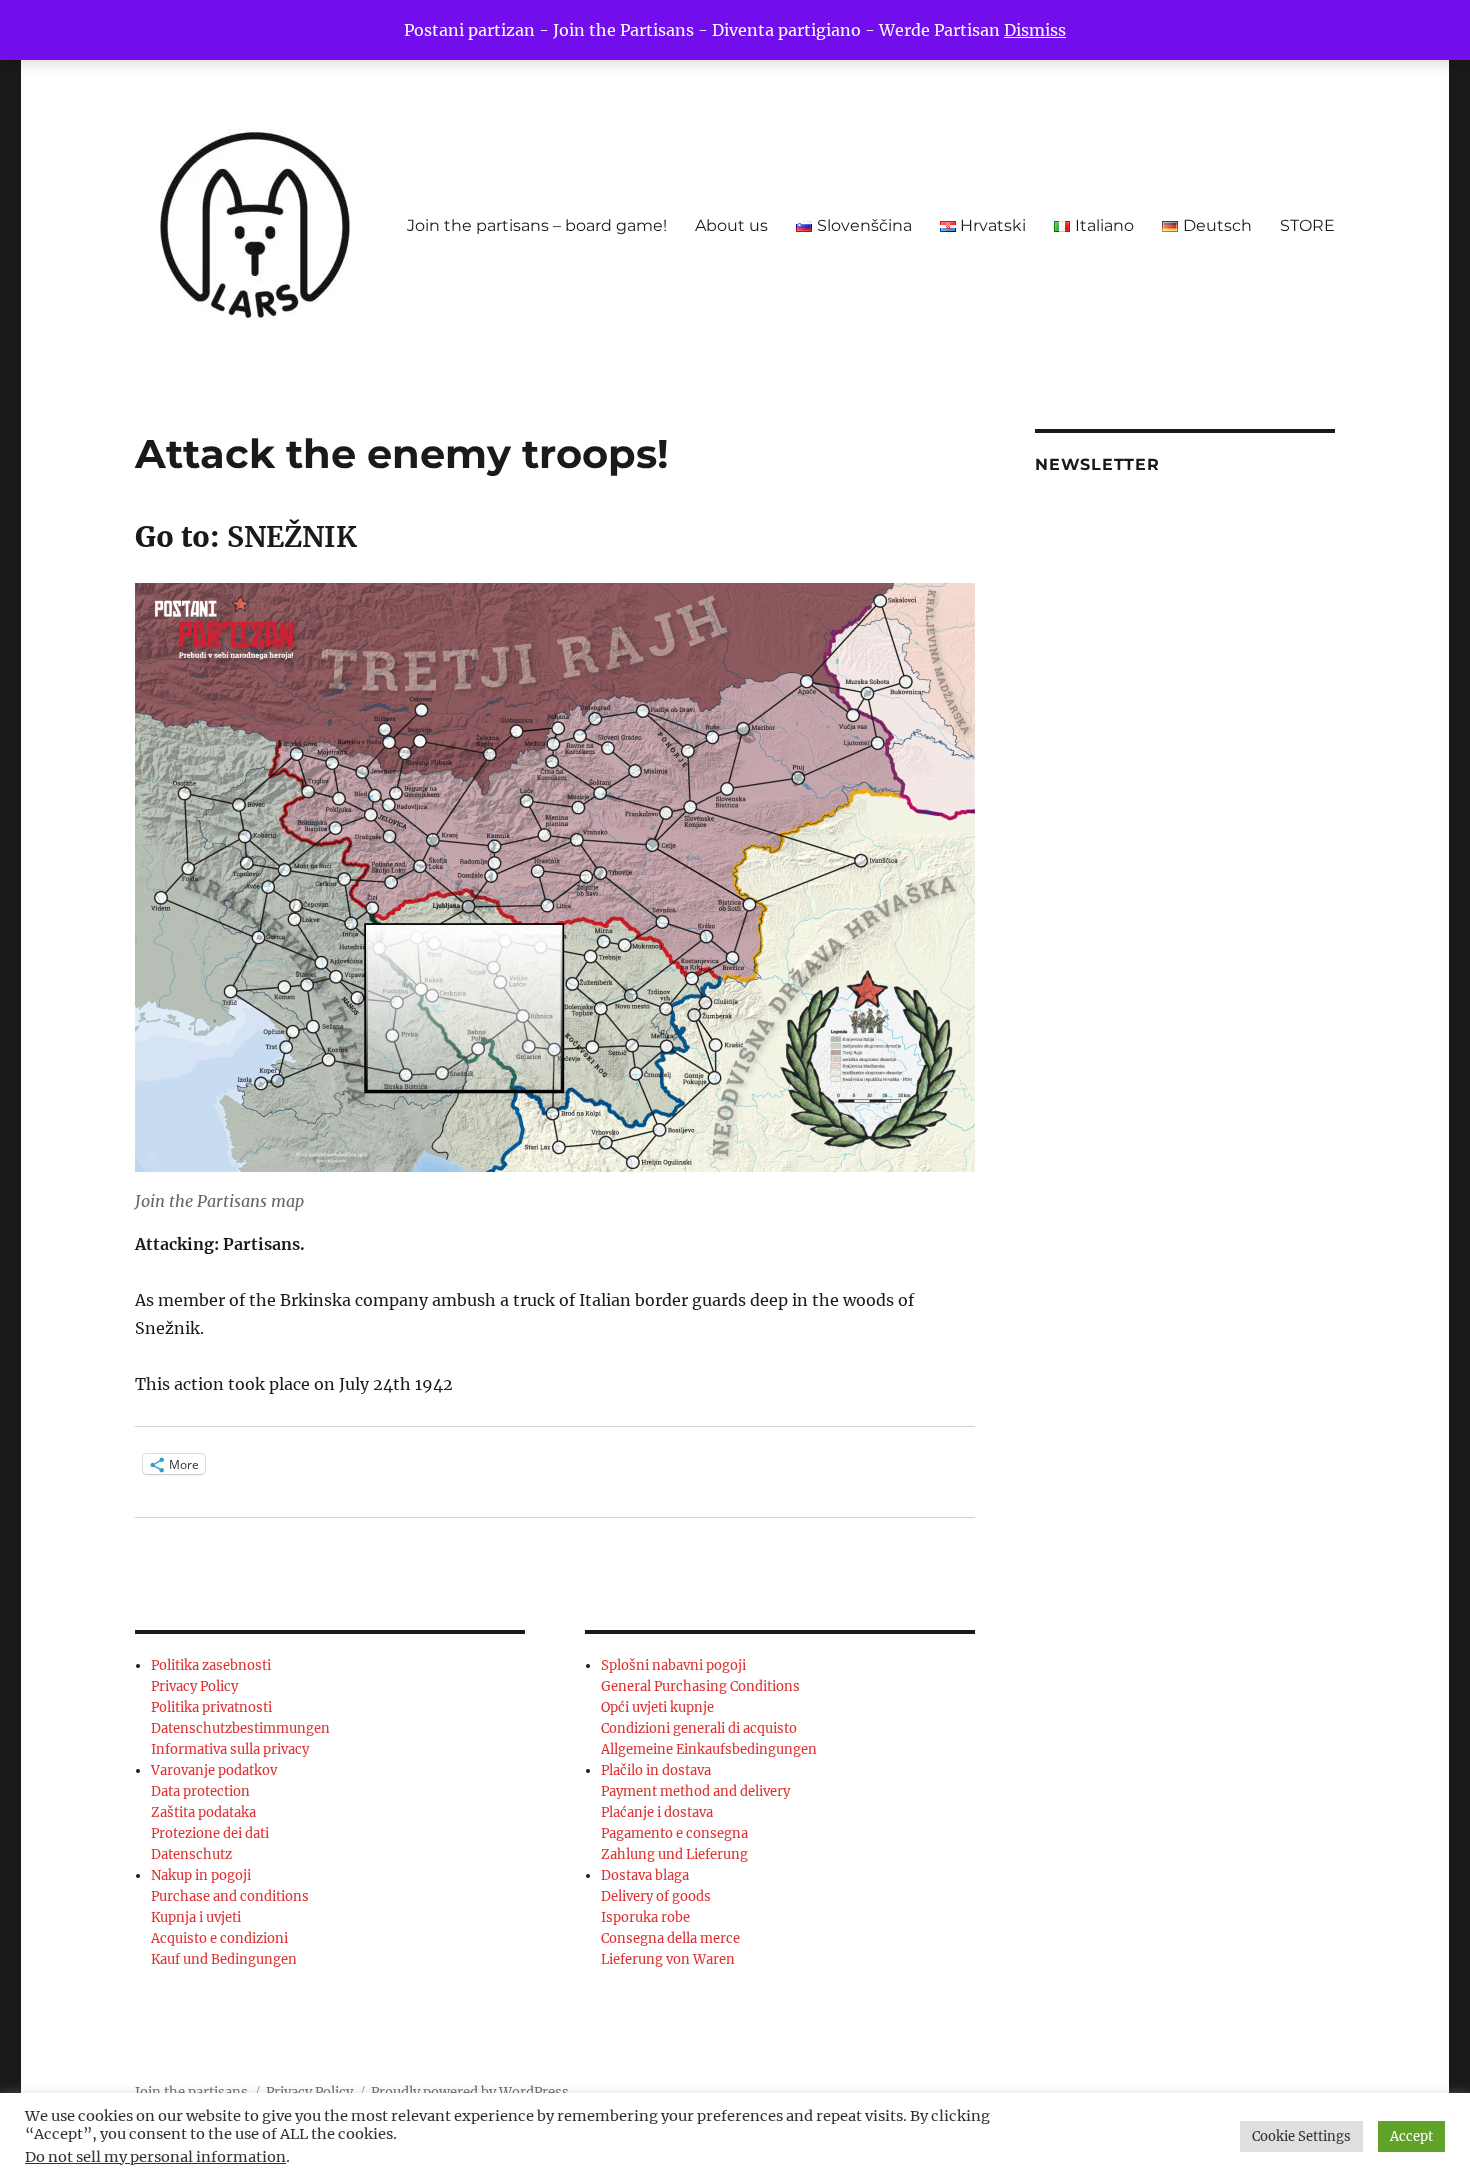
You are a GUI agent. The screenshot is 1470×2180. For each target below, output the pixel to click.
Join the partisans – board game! (537, 225)
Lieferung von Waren (668, 1959)
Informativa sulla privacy (230, 1749)
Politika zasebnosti (211, 1665)
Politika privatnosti (211, 1707)
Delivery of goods (656, 1896)
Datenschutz (191, 1854)
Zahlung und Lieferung (674, 1854)
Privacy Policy (194, 1686)
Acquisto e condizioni (219, 1938)
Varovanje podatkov (214, 1770)
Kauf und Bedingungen (224, 1959)
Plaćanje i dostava (657, 1812)
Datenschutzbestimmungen (240, 1728)
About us (731, 225)
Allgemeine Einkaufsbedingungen (709, 1749)
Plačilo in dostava (656, 1770)
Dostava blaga (645, 1875)
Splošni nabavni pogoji (673, 1665)
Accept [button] (1411, 2136)
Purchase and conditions (230, 1896)
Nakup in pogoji (201, 1875)
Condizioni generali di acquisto (699, 1728)
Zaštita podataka (203, 1812)
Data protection (200, 1791)
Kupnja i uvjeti (196, 1917)
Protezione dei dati (210, 1833)
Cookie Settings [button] (1301, 2136)
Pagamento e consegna (674, 1833)
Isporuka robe (645, 1917)
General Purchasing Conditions (700, 1686)
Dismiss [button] (1035, 30)
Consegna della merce (670, 1938)
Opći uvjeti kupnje (657, 1707)
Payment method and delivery (695, 1791)
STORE (1307, 225)
